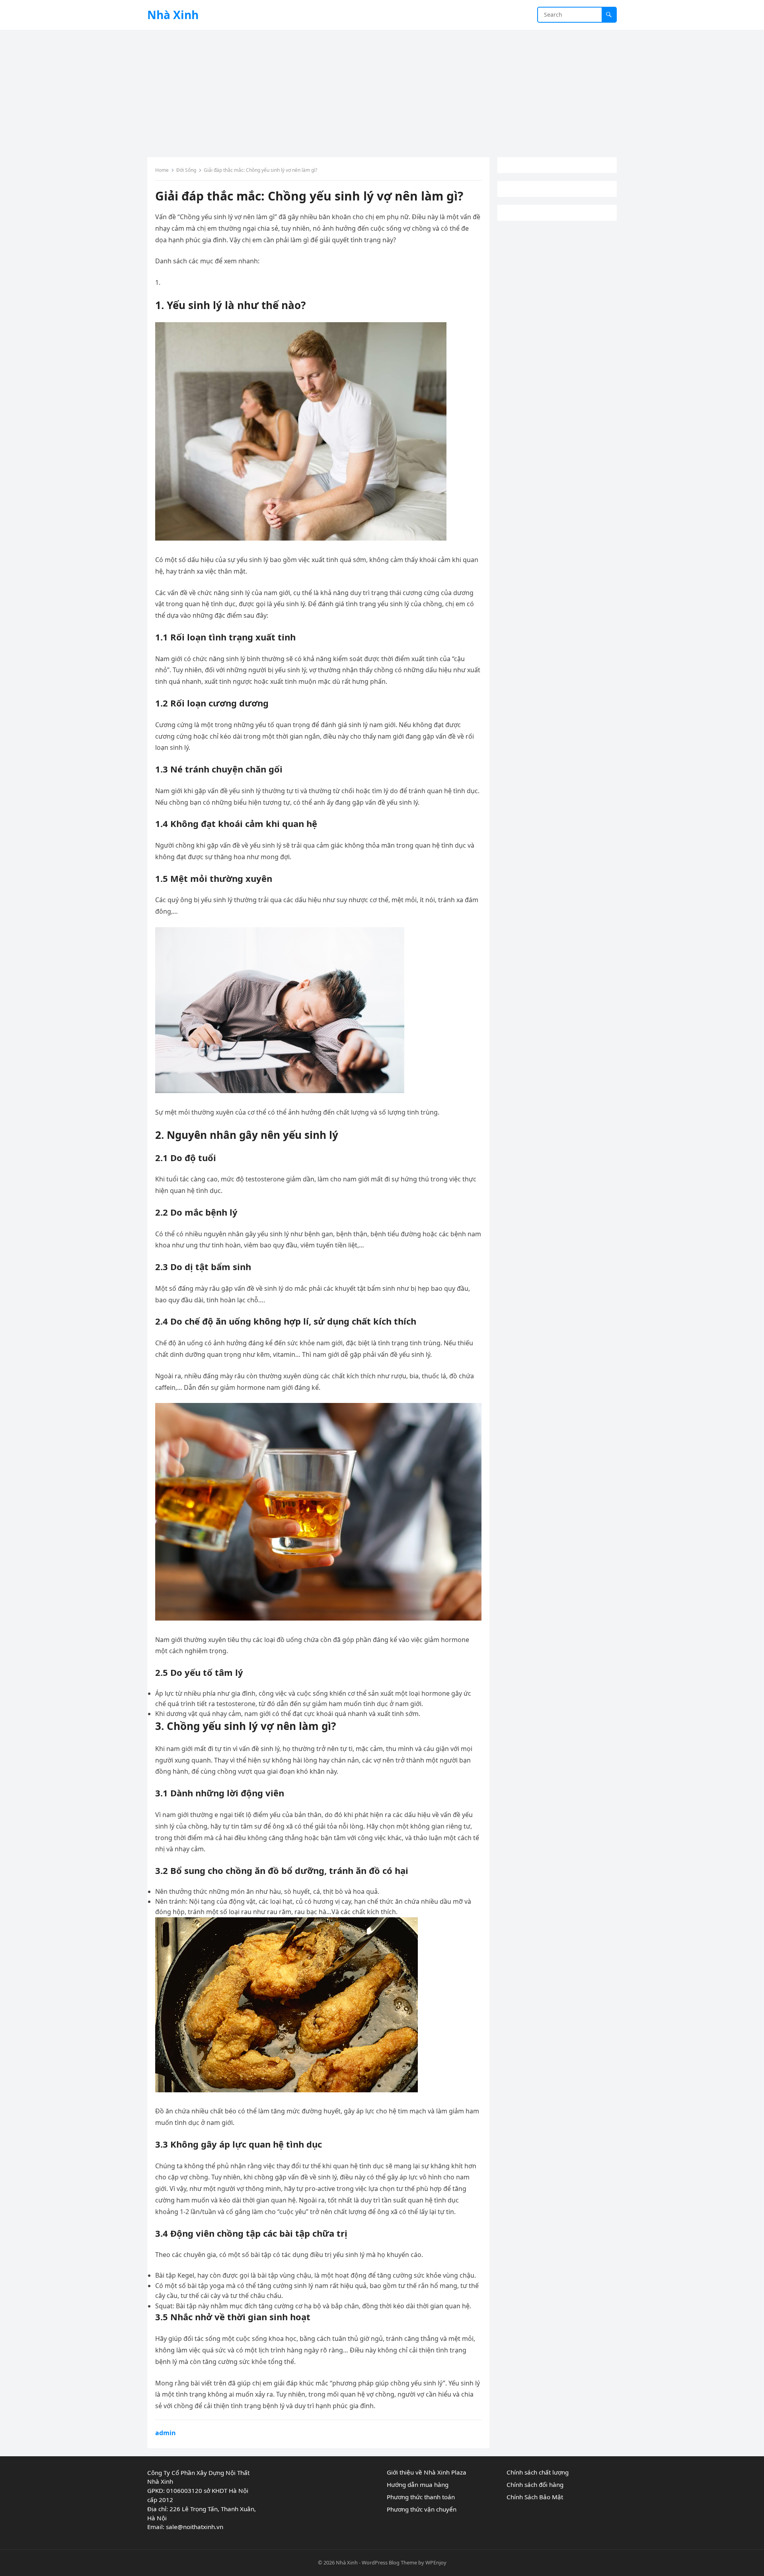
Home (162, 170)
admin (166, 2433)
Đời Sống (186, 170)
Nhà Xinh (173, 15)
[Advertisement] (382, 89)
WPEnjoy (436, 2562)
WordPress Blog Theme (389, 2562)
